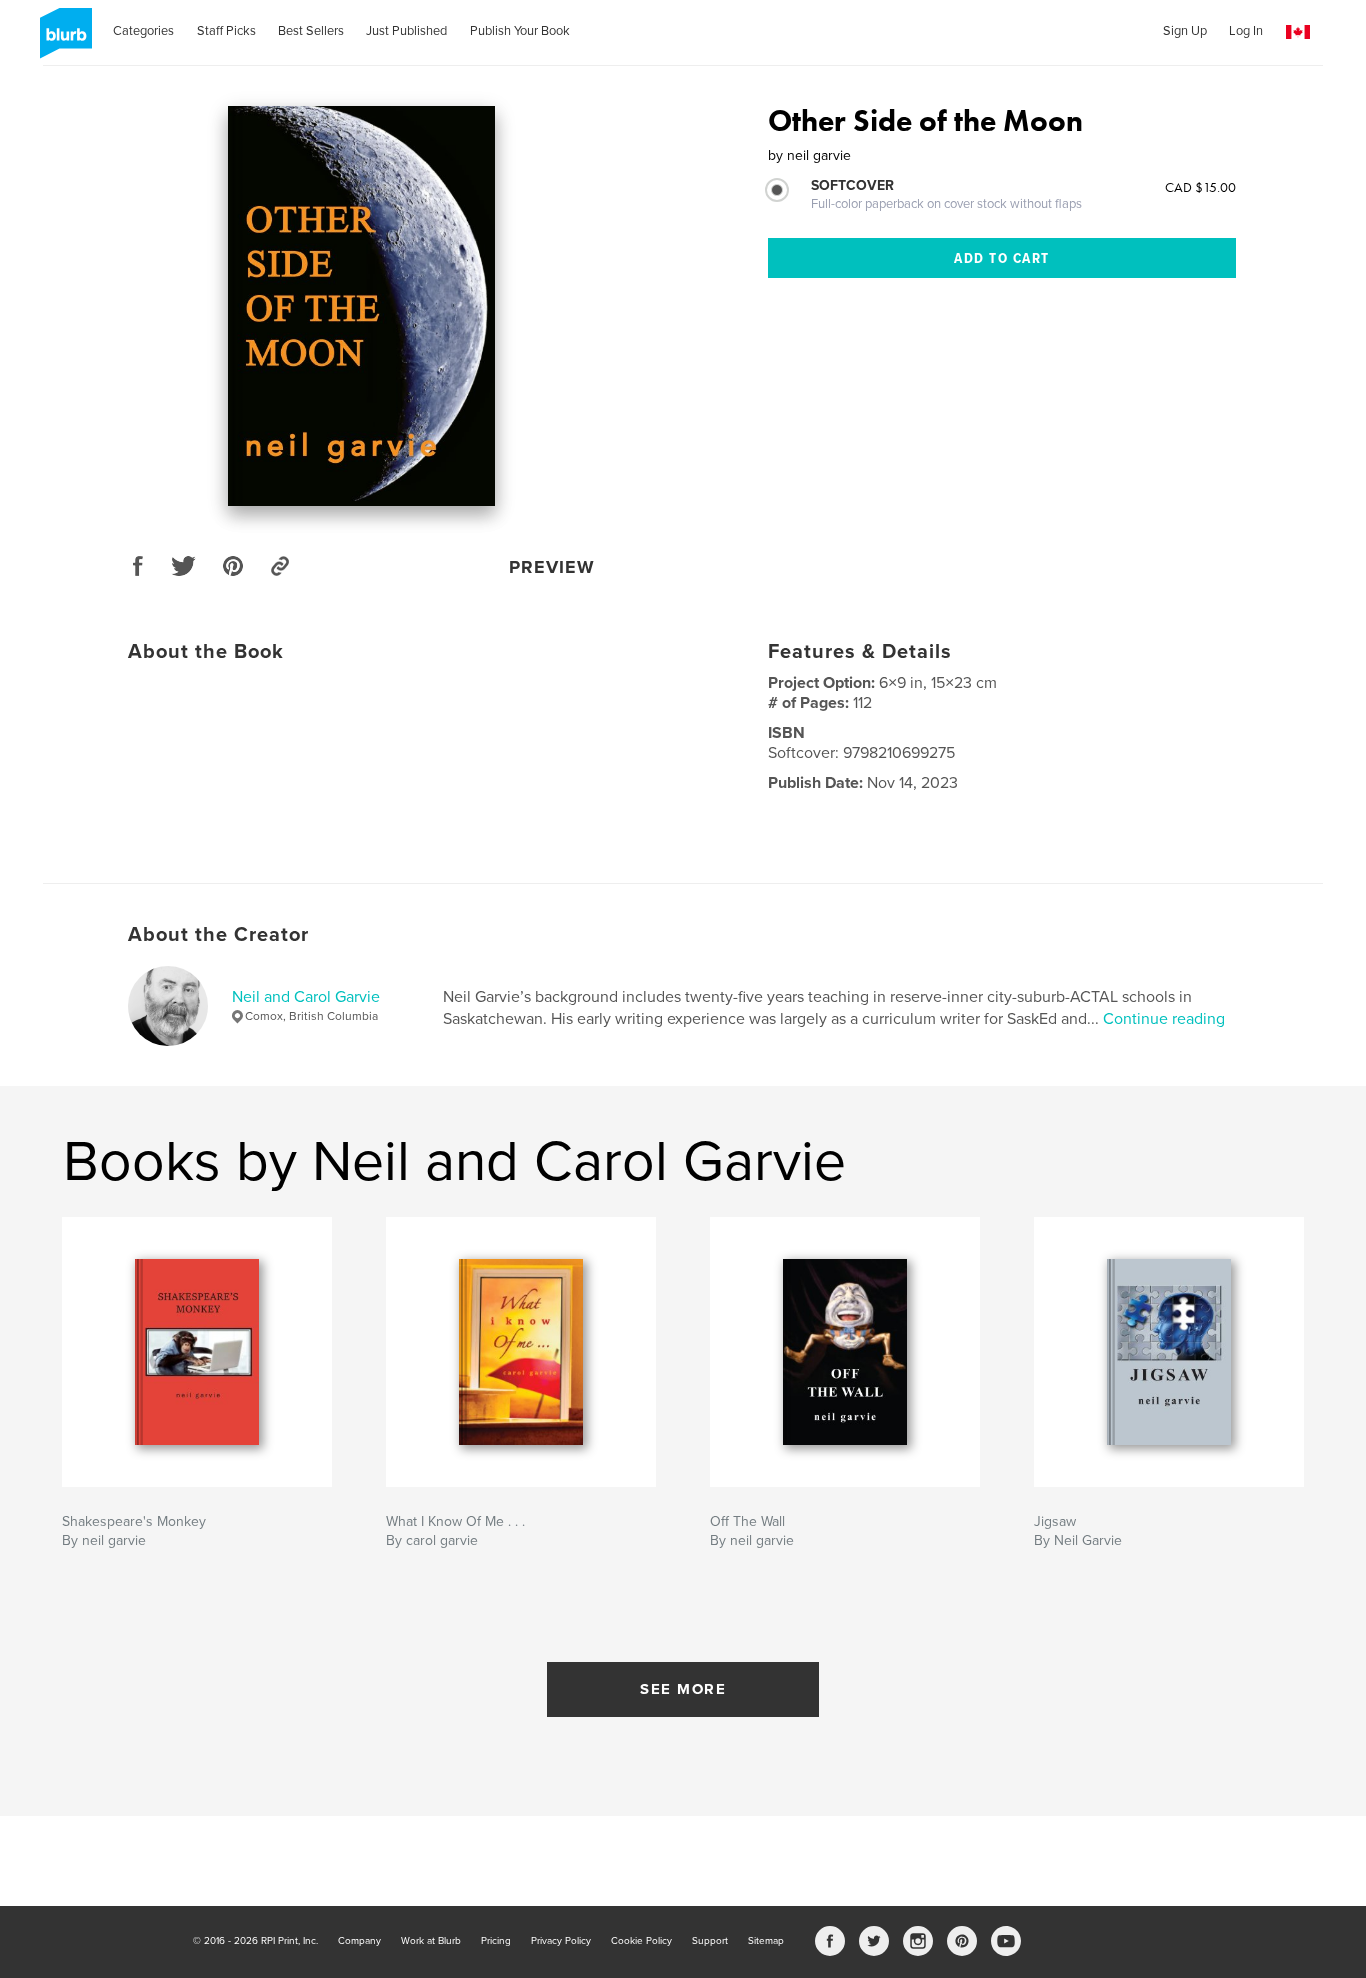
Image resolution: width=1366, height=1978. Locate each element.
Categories (143, 31)
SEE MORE (683, 1689)
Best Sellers (311, 31)
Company (359, 1941)
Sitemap (766, 1941)
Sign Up (1185, 31)
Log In (1246, 31)
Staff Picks (226, 31)
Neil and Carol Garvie (306, 997)
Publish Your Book (520, 31)
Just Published (406, 31)
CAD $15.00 (1200, 187)
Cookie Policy (641, 1941)
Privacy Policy (561, 1941)
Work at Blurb (431, 1941)
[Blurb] (62, 41)
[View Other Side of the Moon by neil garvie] (361, 306)
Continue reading (1164, 1019)
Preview (552, 567)
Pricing (496, 1941)
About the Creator (218, 935)
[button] (1298, 32)
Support (710, 1941)
